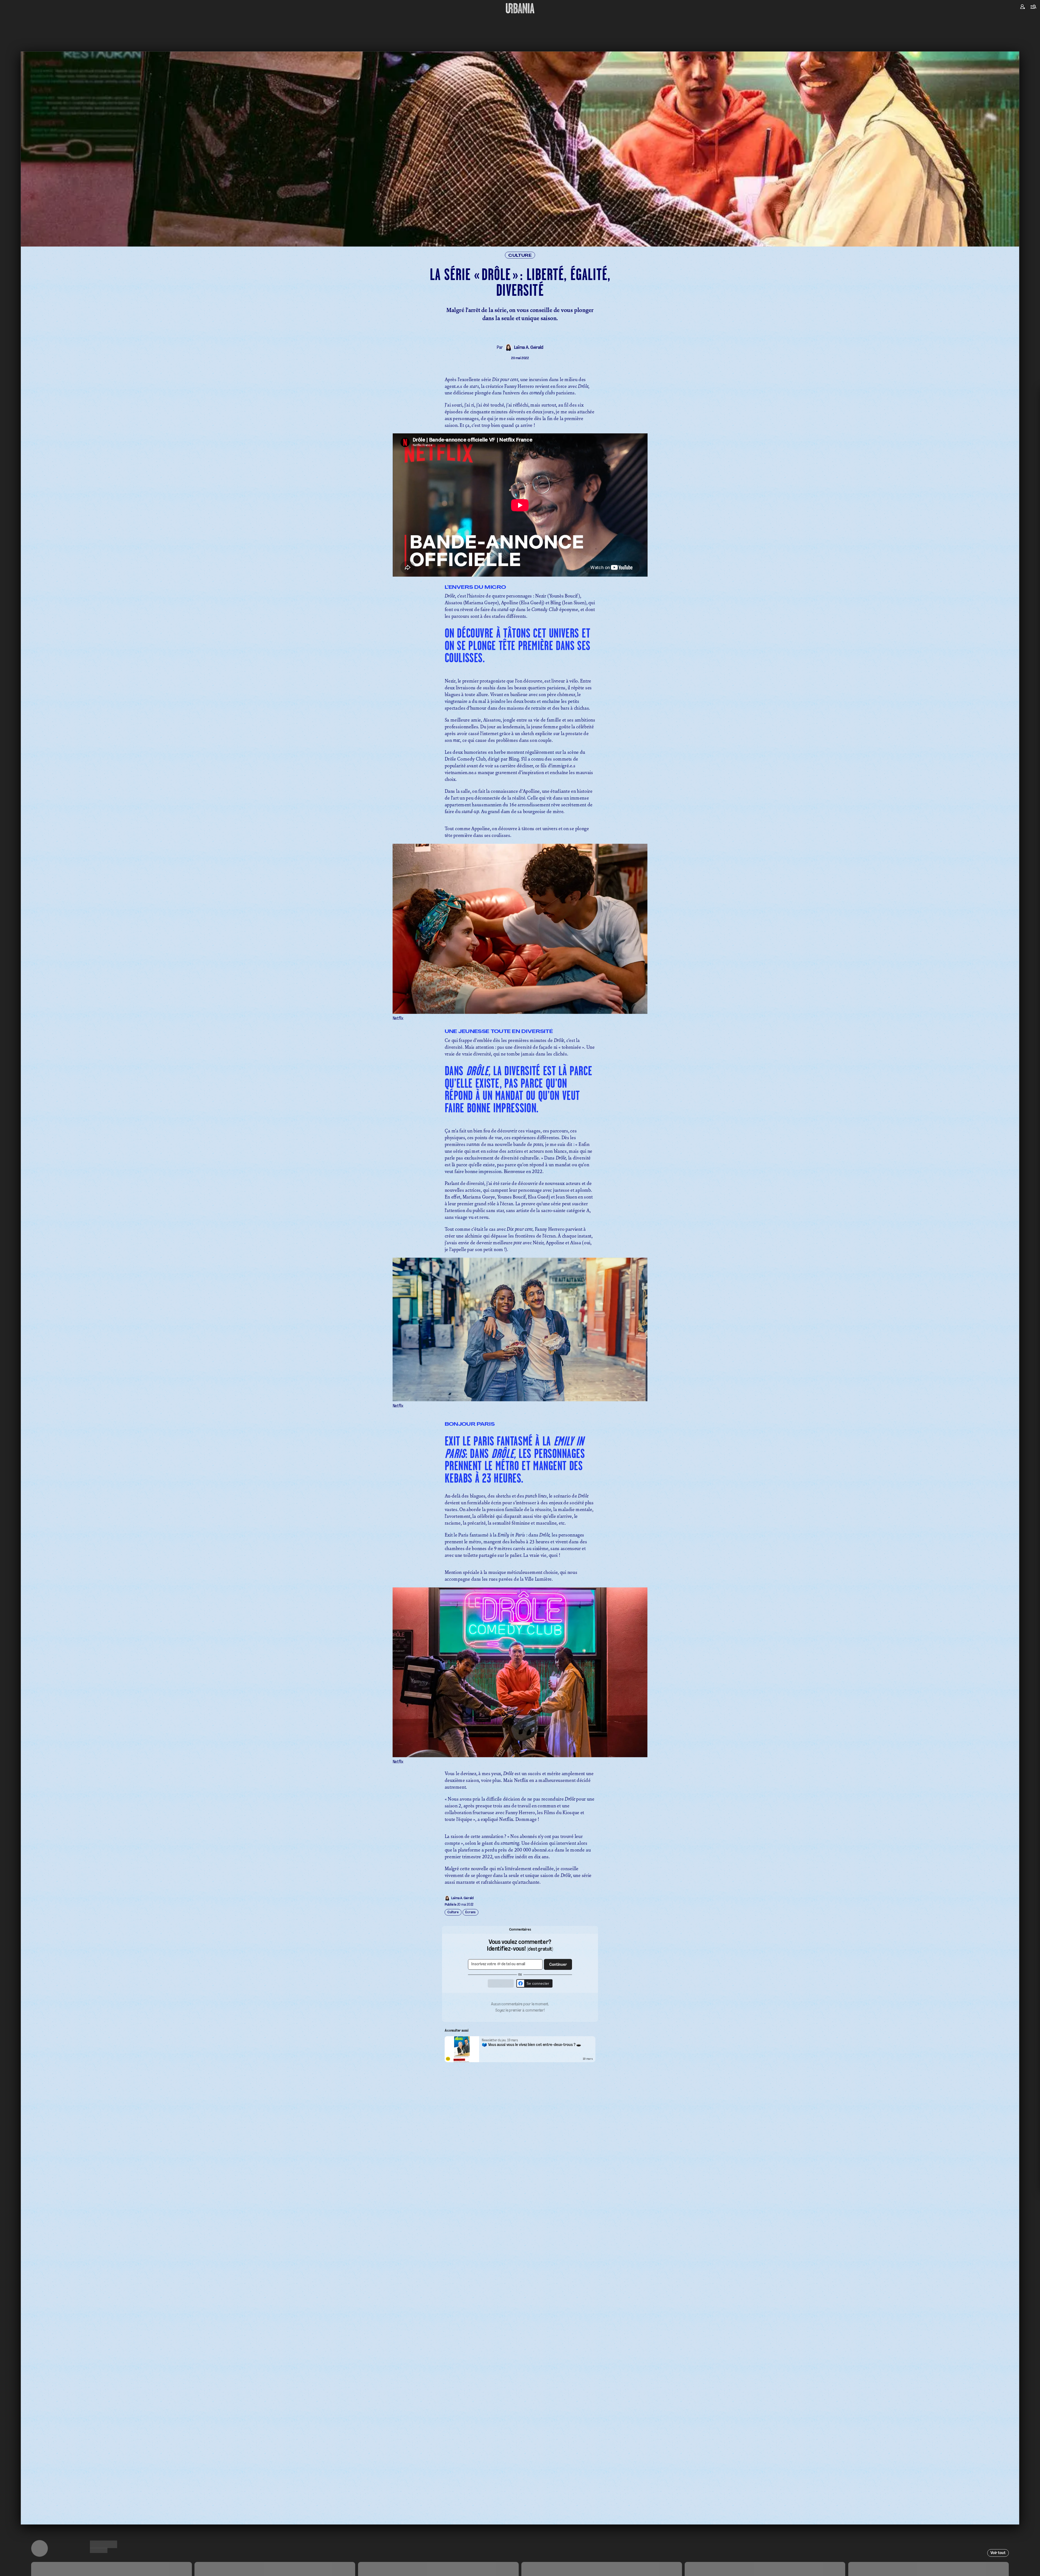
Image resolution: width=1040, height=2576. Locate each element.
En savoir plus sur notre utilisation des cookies (520, 1345)
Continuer (550, 1279)
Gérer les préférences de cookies (520, 1339)
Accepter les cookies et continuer (520, 1330)
